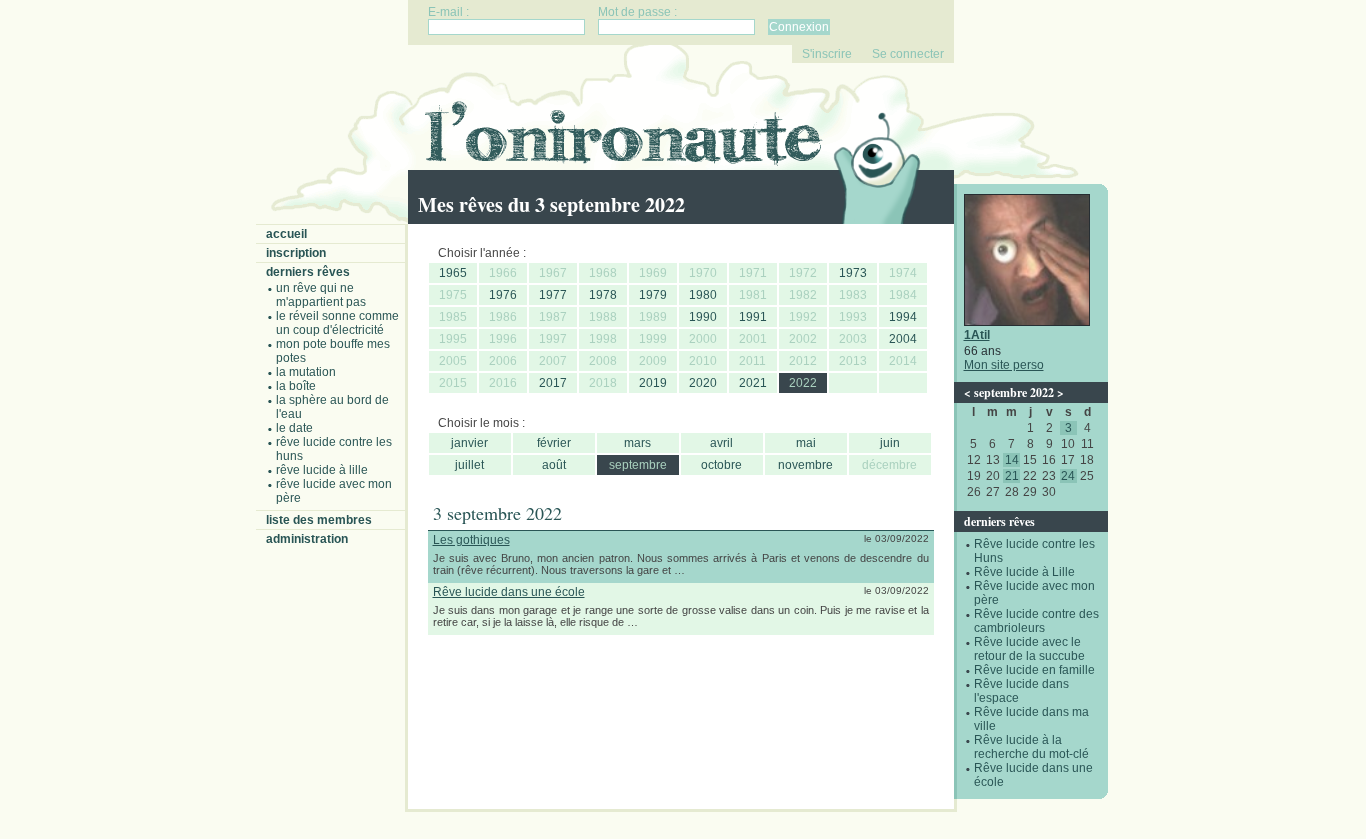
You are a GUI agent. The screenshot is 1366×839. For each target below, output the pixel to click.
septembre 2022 (1014, 392)
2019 (653, 383)
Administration (307, 539)
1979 (653, 295)
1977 (553, 295)
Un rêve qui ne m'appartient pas (321, 295)
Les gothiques (471, 540)
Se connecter (908, 54)
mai (806, 443)
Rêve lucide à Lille (322, 470)
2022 (803, 383)
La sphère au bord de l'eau (332, 407)
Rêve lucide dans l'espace (1021, 691)
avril (721, 443)
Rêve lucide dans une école (1033, 775)
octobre (721, 465)
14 (1012, 460)
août (554, 465)
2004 (903, 339)
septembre (638, 465)
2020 (703, 383)
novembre (805, 465)
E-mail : (448, 12)
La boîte (296, 386)
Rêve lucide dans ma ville (1031, 719)
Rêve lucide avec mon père (334, 491)
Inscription (296, 253)
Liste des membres (319, 520)
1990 (703, 317)
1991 (753, 317)
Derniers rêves (308, 272)
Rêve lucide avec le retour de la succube (1029, 649)
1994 (903, 317)
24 (1068, 476)
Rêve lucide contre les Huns (334, 449)
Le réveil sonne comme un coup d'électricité (337, 323)
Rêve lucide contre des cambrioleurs (1036, 621)
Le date (294, 428)
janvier (469, 443)
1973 (853, 273)
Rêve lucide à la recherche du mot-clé (1031, 747)
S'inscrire (827, 54)
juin (890, 443)
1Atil (977, 335)
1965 (453, 273)
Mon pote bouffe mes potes (333, 351)
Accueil (286, 234)
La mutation (306, 372)
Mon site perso (1004, 365)
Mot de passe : (637, 12)
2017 (553, 383)
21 (1012, 476)
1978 (603, 295)
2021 (753, 383)
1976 (503, 295)
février (554, 443)
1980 (703, 295)
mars (637, 443)
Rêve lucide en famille (1034, 670)
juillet (469, 465)
